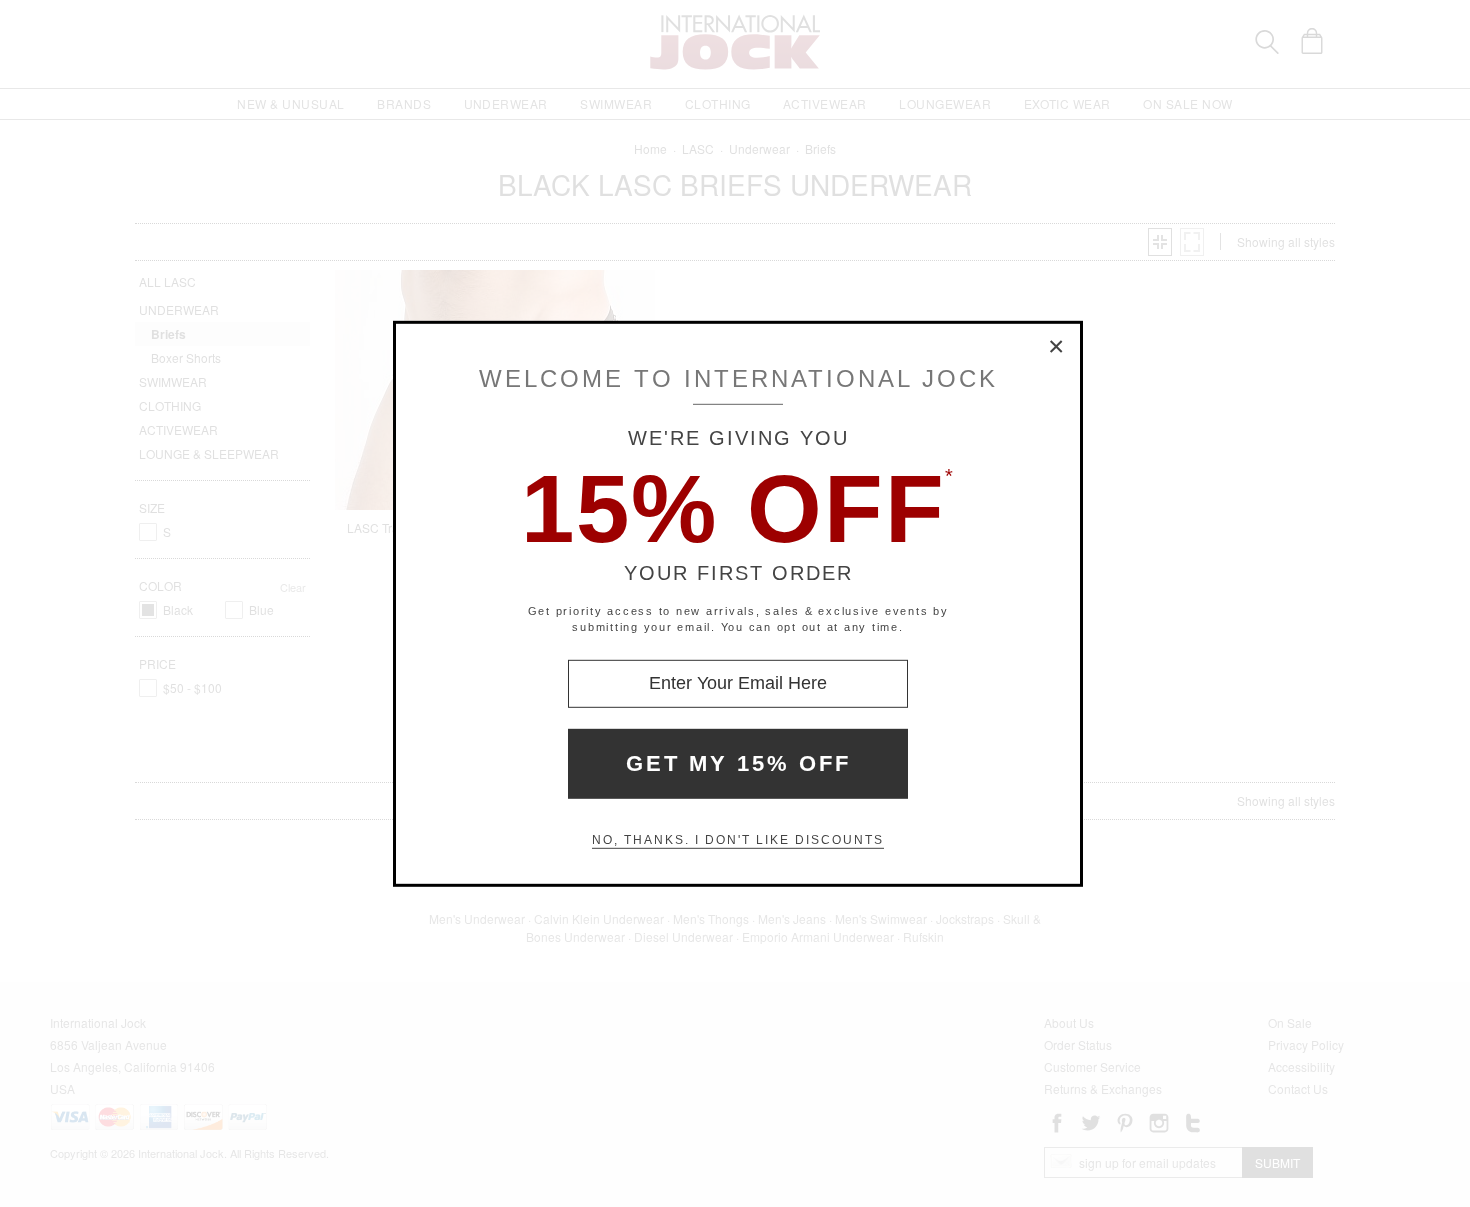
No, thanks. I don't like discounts (738, 840)
